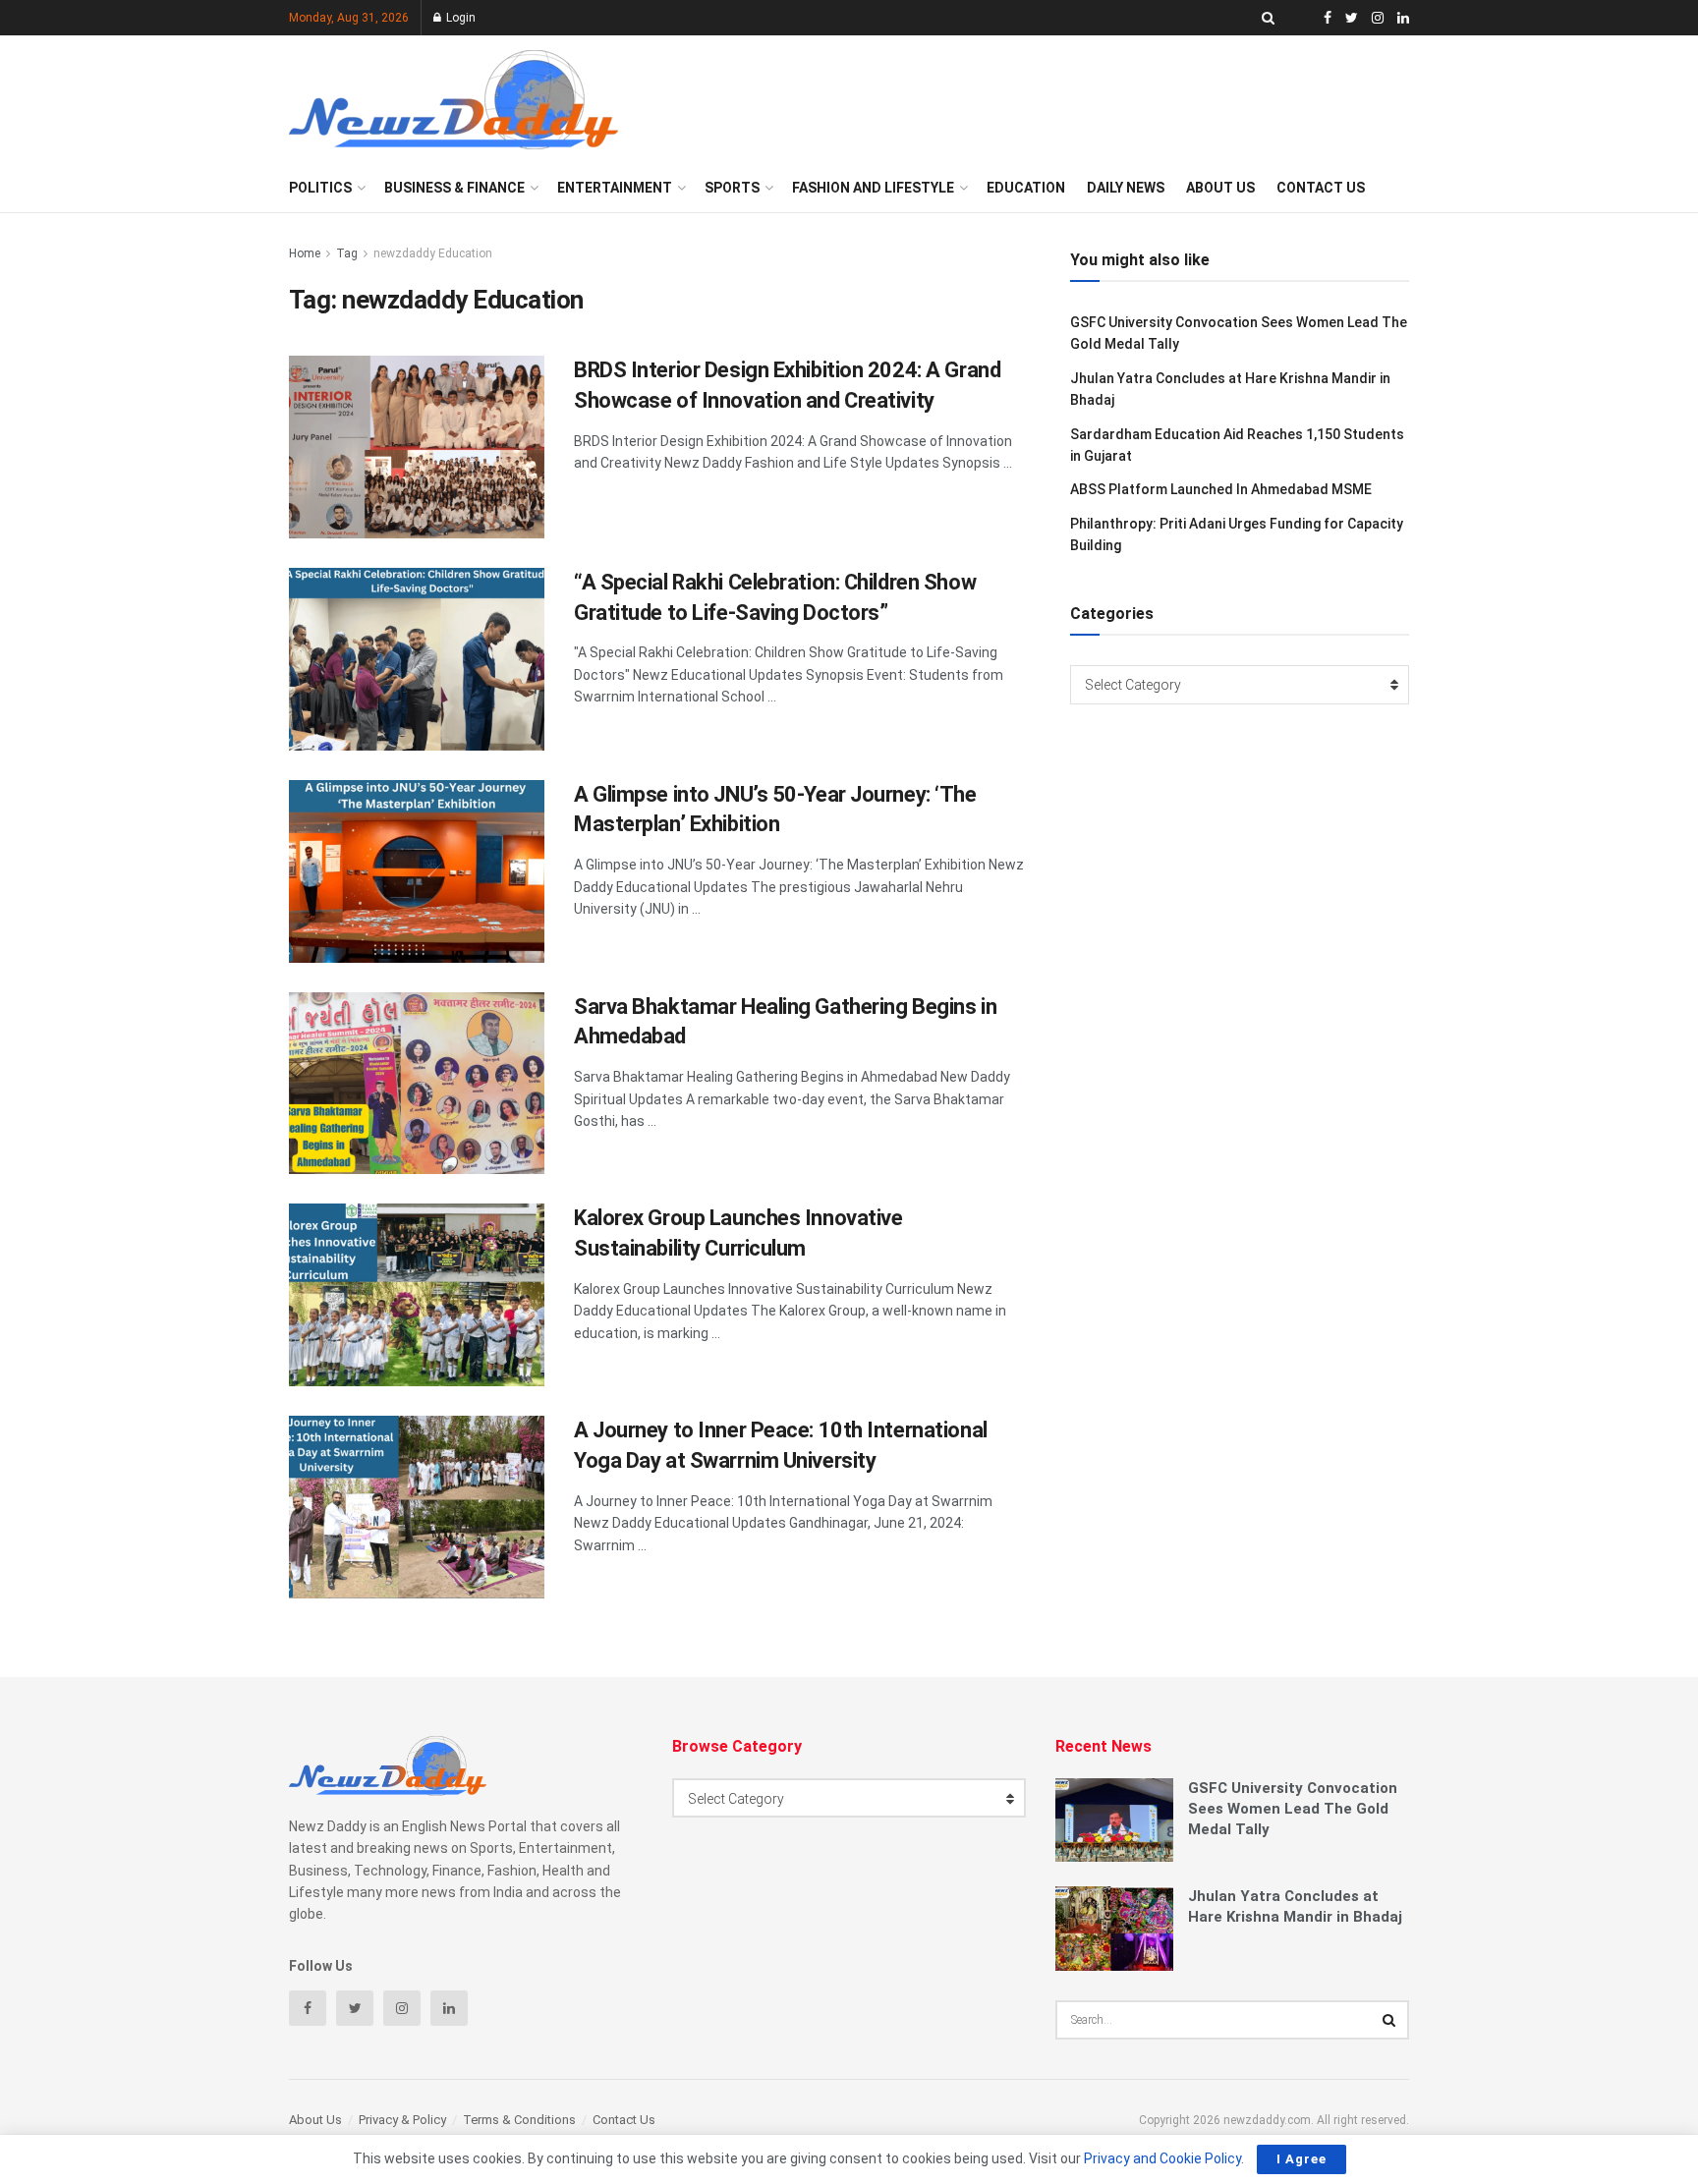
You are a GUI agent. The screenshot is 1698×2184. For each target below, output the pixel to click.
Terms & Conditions (519, 2120)
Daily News (1126, 188)
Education (1026, 188)
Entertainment (615, 188)
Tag (347, 253)
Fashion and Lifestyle (873, 188)
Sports (732, 188)
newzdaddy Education (433, 253)
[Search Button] (1389, 2020)
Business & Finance (454, 188)
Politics (320, 188)
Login (459, 18)
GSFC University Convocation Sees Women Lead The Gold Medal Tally (1293, 1809)
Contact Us (1321, 188)
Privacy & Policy (402, 2120)
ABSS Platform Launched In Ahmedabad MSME (1221, 489)
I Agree (1302, 2159)
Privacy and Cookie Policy (1162, 2158)
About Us (1220, 188)
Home (305, 253)
